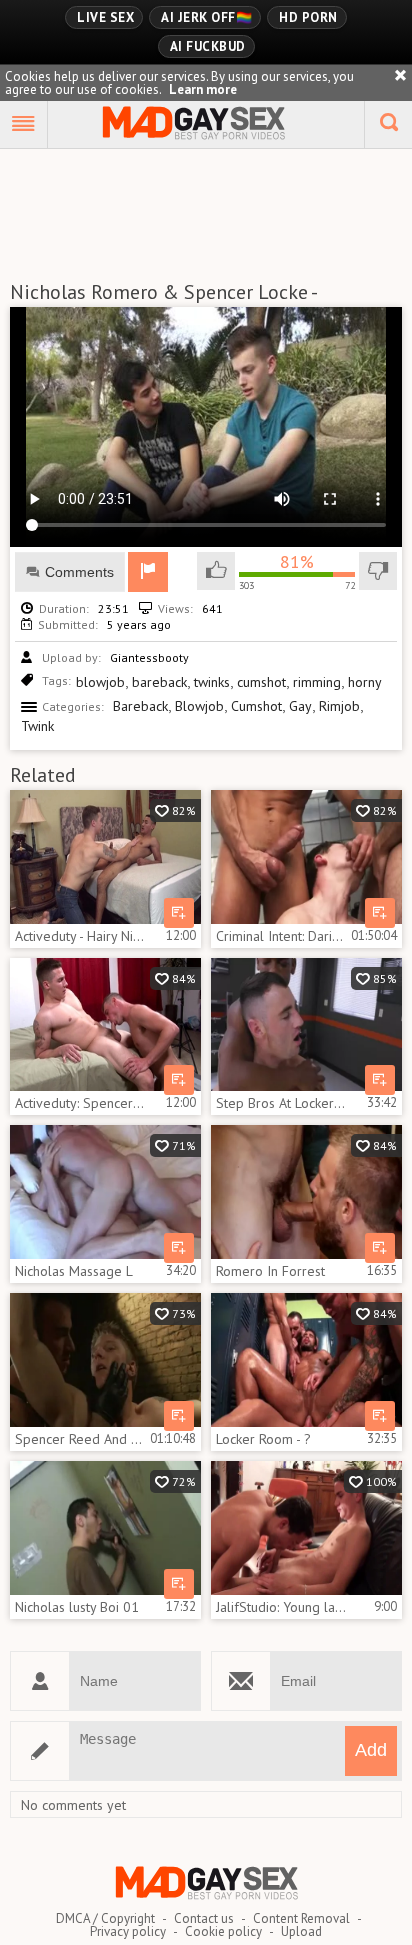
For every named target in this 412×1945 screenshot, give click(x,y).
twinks (212, 682)
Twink (37, 726)
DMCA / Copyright (105, 1918)
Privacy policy (128, 1931)
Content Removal (301, 1918)
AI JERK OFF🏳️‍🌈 (206, 17)
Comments (79, 572)
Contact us (204, 1918)
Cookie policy (223, 1931)
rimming (317, 682)
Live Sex (105, 17)
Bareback (140, 706)
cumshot (261, 682)
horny (365, 682)
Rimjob (339, 706)
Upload (301, 1931)
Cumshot (256, 706)
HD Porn (308, 17)
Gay (300, 706)
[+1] (24, 125)
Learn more (203, 89)
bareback (159, 682)
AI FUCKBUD (208, 46)
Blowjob (199, 706)
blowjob (100, 682)
